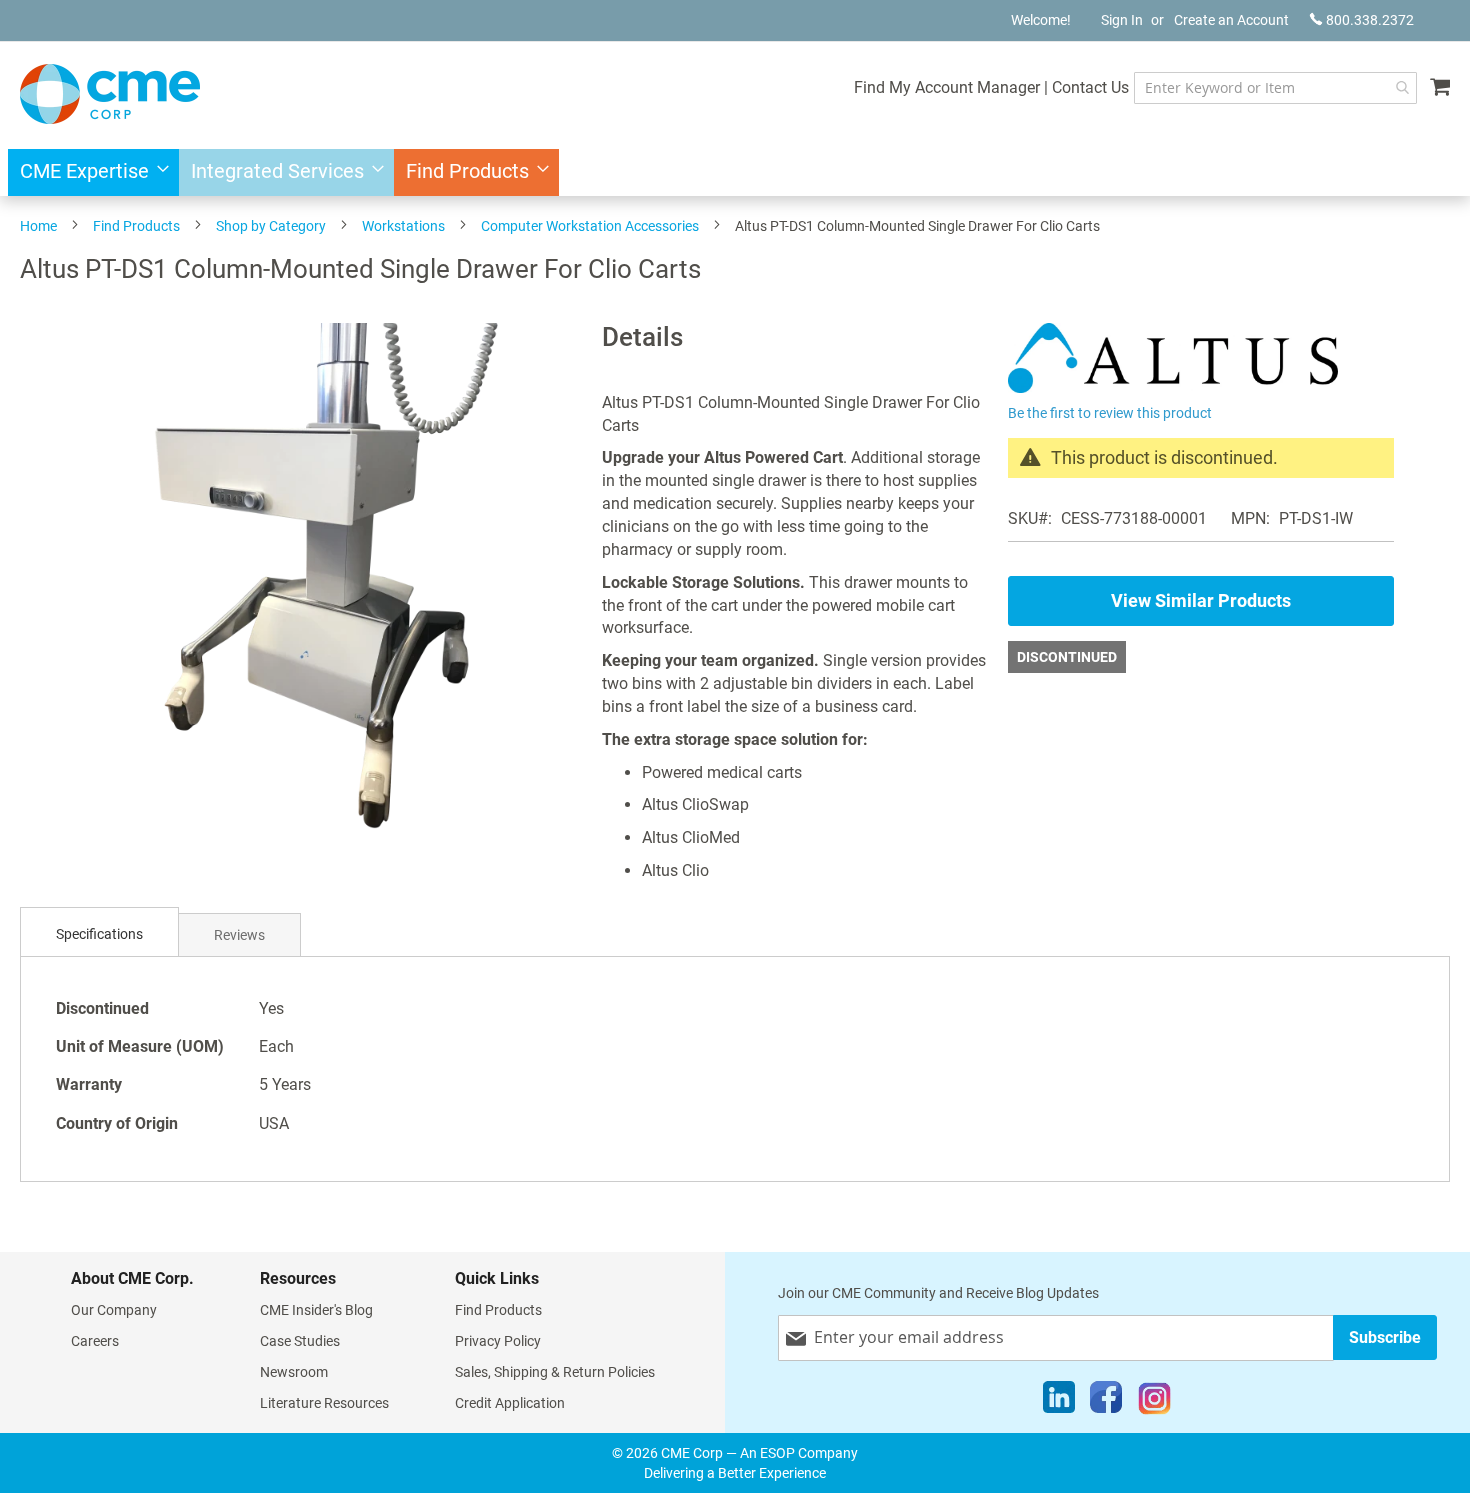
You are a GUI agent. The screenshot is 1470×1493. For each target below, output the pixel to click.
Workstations (403, 226)
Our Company (114, 1310)
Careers (95, 1341)
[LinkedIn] (1059, 1402)
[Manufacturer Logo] (1173, 387)
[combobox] (1275, 88)
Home (38, 226)
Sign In (1122, 20)
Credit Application (510, 1403)
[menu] (735, 172)
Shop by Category (271, 226)
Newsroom (294, 1372)
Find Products (136, 226)
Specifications (99, 934)
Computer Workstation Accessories (590, 226)
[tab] (99, 934)
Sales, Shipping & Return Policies (555, 1372)
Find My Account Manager (947, 87)
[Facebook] (1106, 1402)
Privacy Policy (498, 1341)
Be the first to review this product (1110, 413)
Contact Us (1090, 87)
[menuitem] (88, 172)
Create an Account (1231, 20)
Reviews (239, 935)
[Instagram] (1154, 1402)
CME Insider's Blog (316, 1310)
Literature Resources (324, 1403)
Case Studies (300, 1341)
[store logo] (110, 94)
